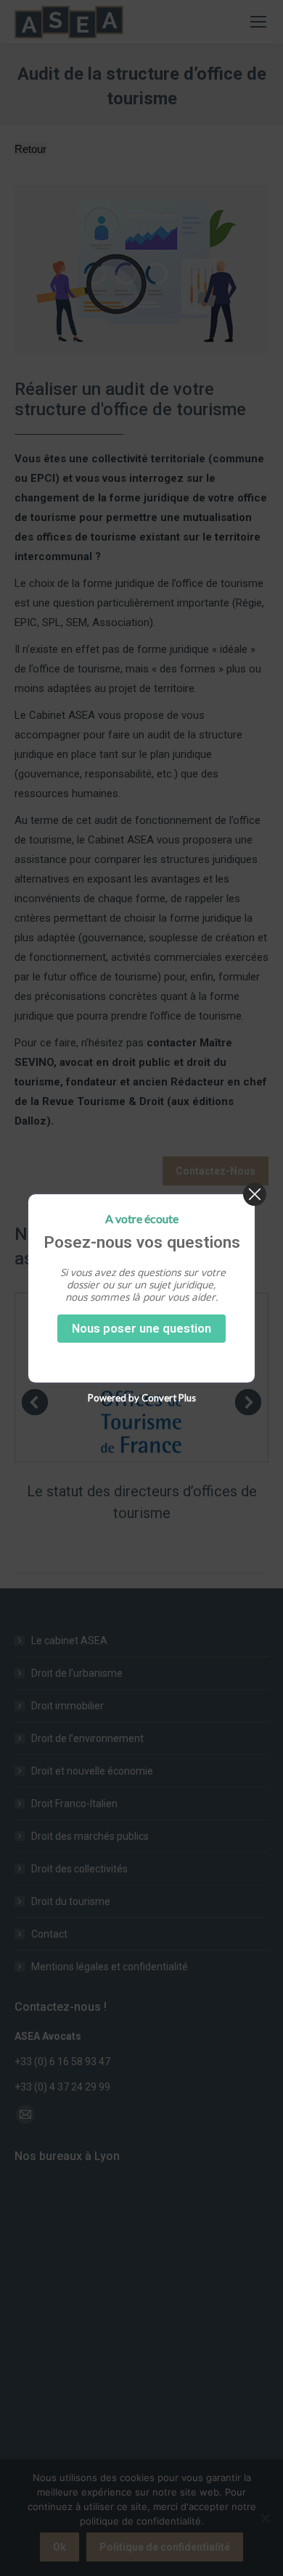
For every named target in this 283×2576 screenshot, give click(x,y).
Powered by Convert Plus (142, 1397)
